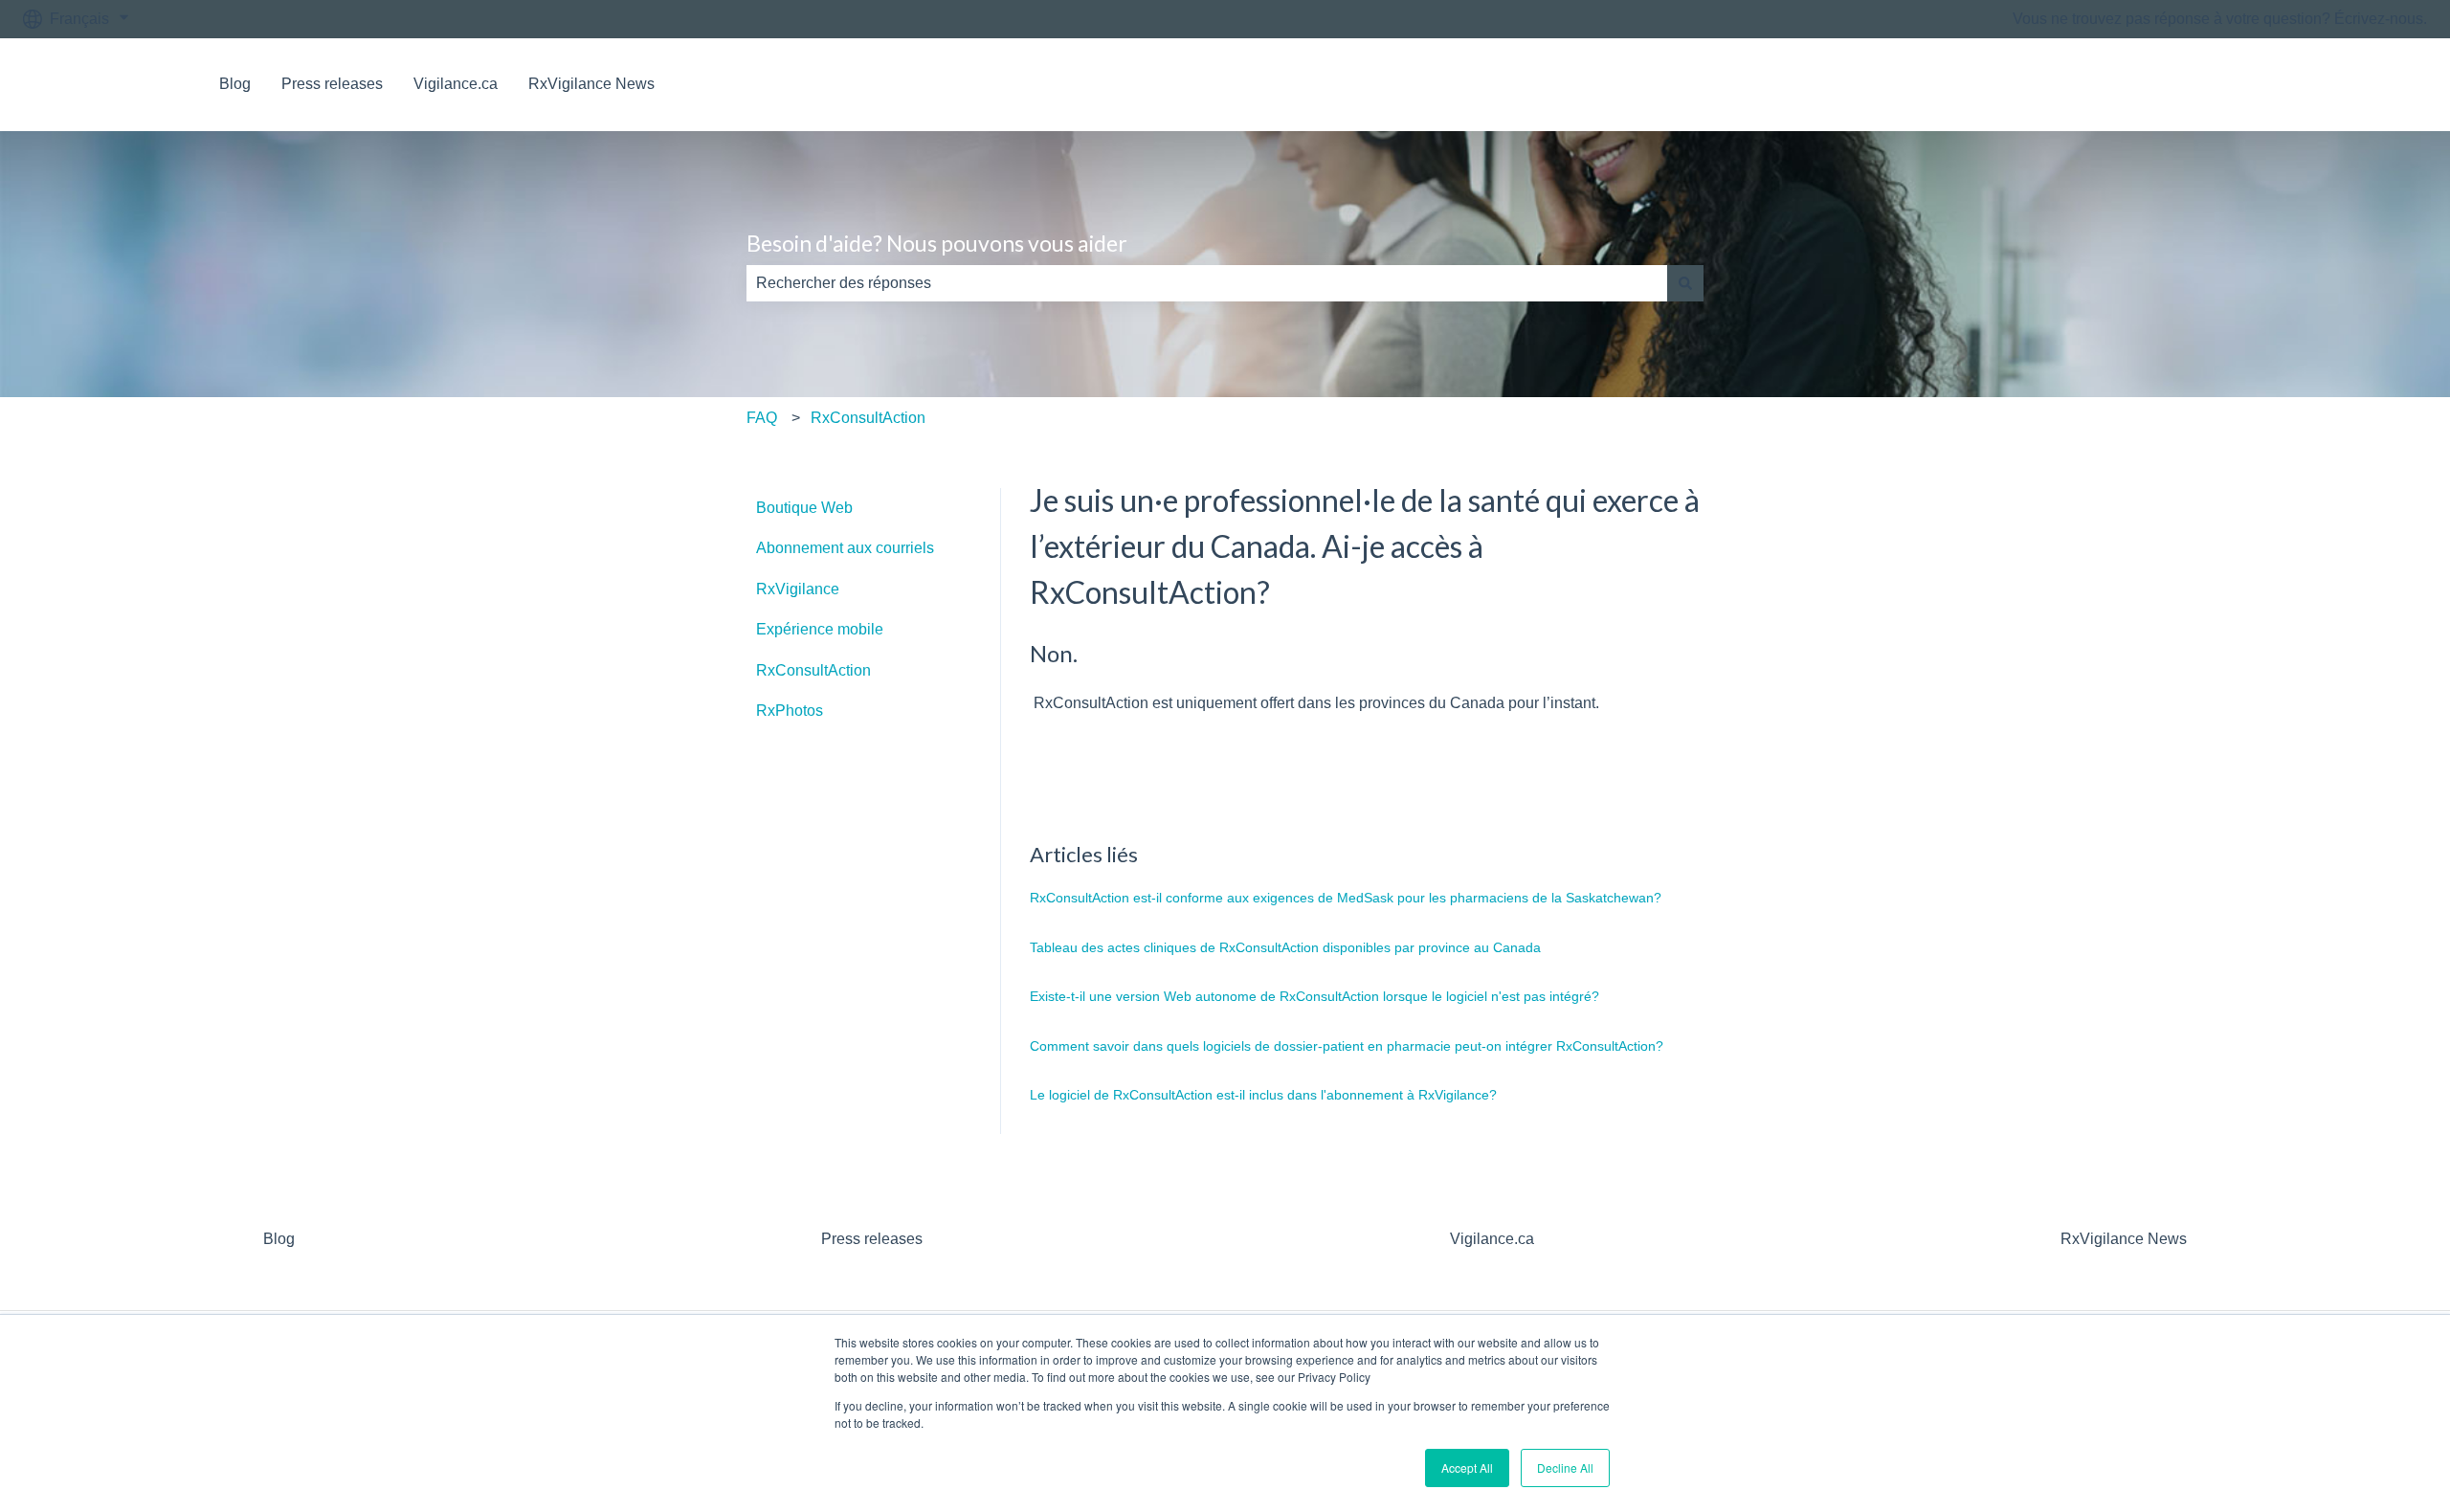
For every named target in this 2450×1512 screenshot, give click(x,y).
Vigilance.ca (456, 84)
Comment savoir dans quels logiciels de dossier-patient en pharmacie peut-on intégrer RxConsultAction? (1347, 1046)
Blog (235, 84)
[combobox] (1207, 283)
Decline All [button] (1565, 1468)
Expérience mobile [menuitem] (820, 629)
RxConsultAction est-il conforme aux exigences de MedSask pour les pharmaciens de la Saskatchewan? (1346, 898)
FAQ (762, 418)
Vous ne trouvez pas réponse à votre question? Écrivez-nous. (2220, 19)
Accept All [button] (1467, 1468)
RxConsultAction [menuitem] (813, 670)
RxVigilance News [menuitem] (2124, 1239)
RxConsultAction (868, 418)
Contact (2382, 84)
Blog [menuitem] (279, 1239)
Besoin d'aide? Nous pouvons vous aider (937, 243)
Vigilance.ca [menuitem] (1492, 1239)
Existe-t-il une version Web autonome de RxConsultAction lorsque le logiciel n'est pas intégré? (1314, 996)
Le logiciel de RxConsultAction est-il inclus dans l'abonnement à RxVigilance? (1263, 1095)
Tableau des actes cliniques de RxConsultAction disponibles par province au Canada (1285, 947)
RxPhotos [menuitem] (790, 711)
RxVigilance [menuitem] (798, 589)
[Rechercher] (1685, 283)
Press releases (332, 84)
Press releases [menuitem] (872, 1239)
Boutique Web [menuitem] (804, 508)
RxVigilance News (591, 84)
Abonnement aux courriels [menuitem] (845, 548)
